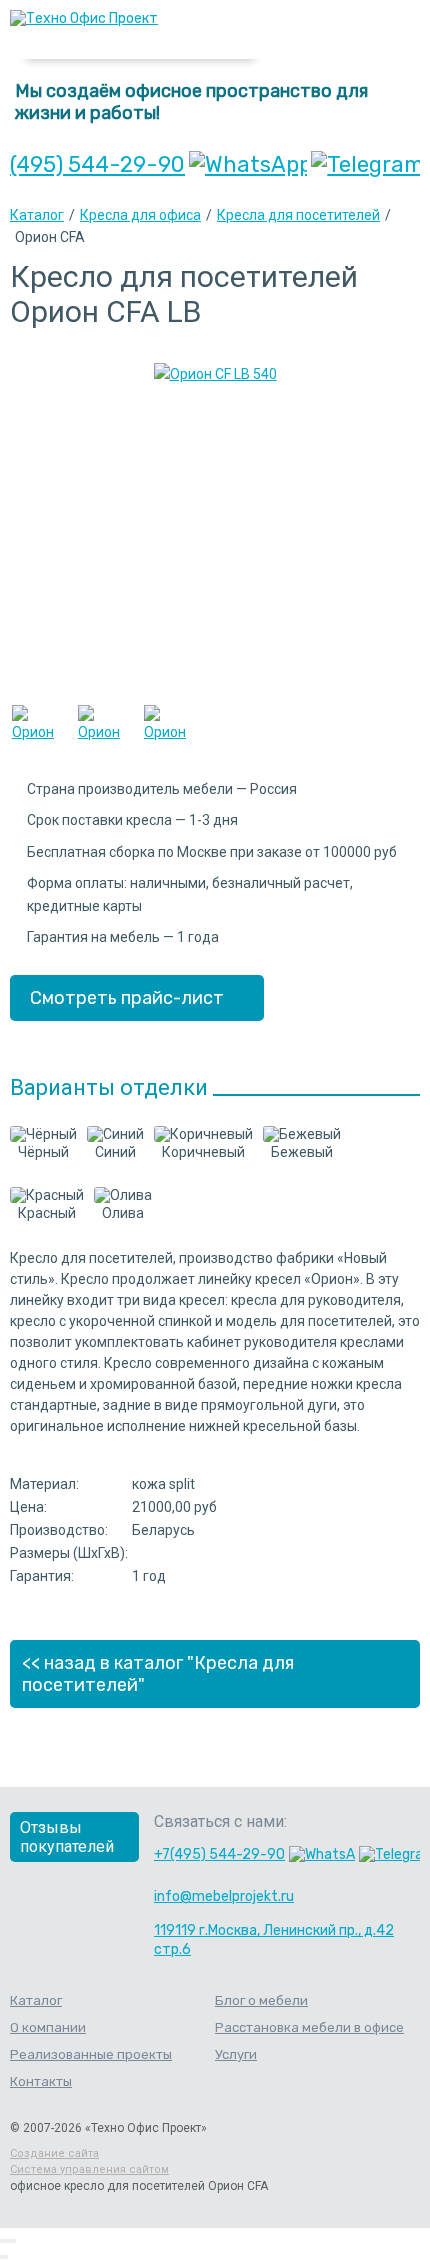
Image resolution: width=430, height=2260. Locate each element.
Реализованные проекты (91, 2054)
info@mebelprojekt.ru (224, 1896)
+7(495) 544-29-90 (219, 1854)
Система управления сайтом (89, 2169)
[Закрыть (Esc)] (2, 2241)
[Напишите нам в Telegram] (365, 164)
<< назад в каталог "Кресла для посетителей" (158, 1674)
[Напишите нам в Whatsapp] (248, 164)
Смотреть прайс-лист (127, 998)
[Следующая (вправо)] (6, 2257)
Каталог (37, 215)
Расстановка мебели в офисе (309, 2027)
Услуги (236, 2054)
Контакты (41, 2081)
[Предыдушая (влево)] (2, 2257)
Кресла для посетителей (298, 215)
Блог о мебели (261, 2000)
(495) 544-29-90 (97, 164)
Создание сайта (54, 2153)
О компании (48, 2027)
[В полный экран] (10, 2241)
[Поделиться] (6, 2241)
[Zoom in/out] (14, 2241)
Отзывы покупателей (67, 1837)
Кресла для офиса (140, 215)
